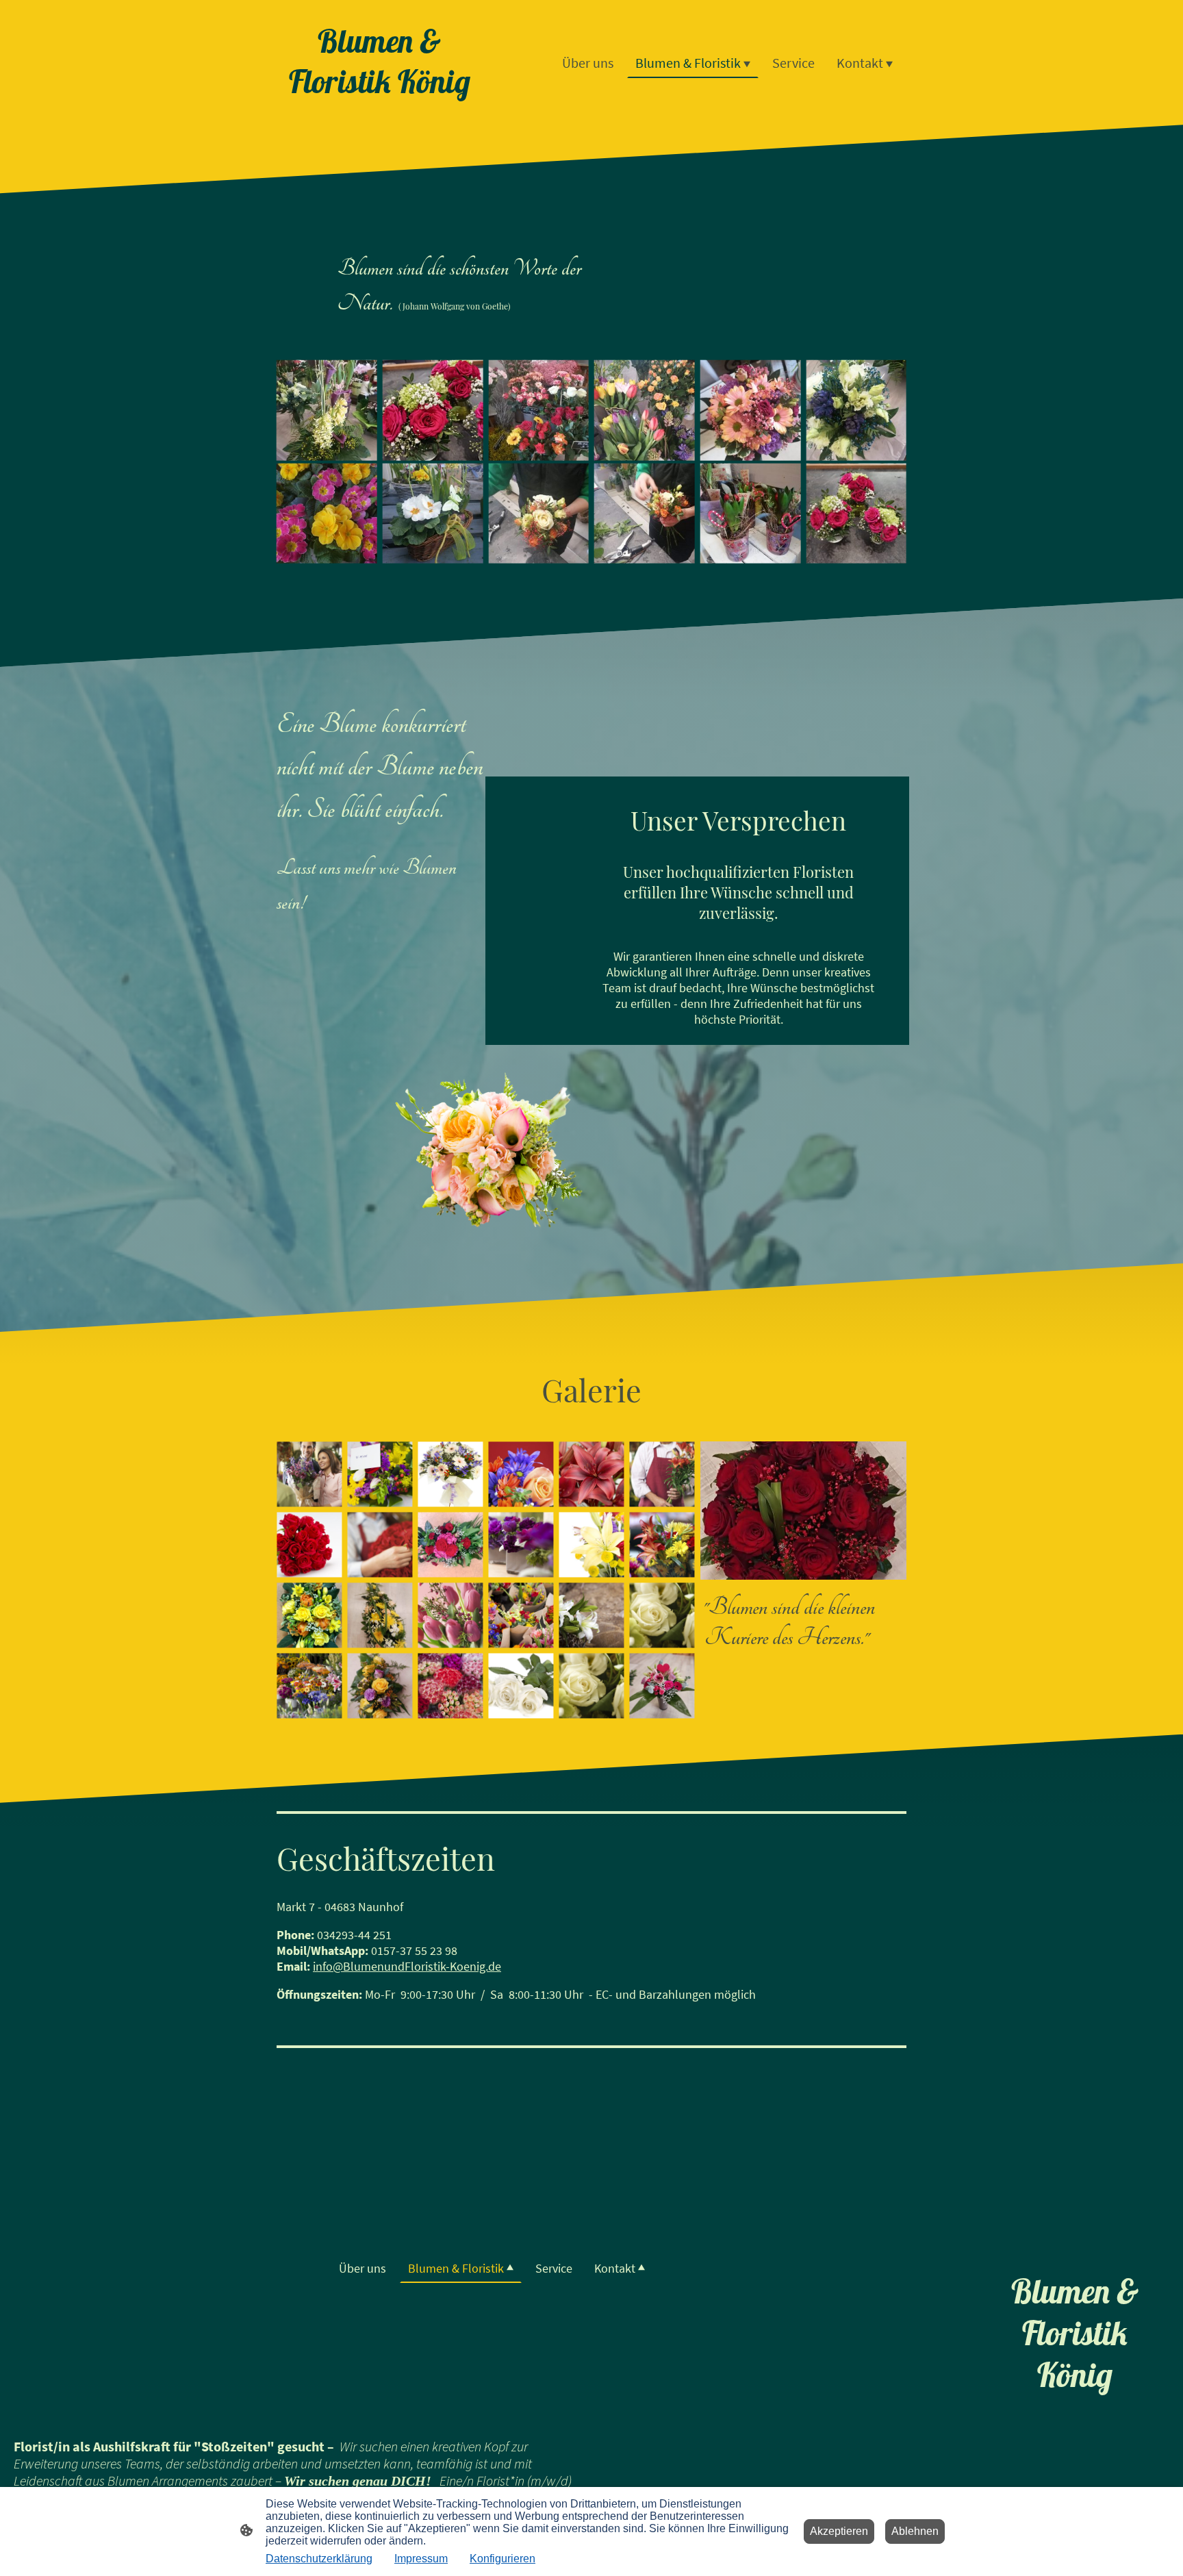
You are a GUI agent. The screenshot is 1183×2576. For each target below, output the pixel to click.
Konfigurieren (503, 2559)
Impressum (421, 2559)
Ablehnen (915, 2531)
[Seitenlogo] (380, 113)
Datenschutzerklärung (319, 2559)
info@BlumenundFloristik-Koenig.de (407, 1966)
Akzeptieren (839, 2531)
